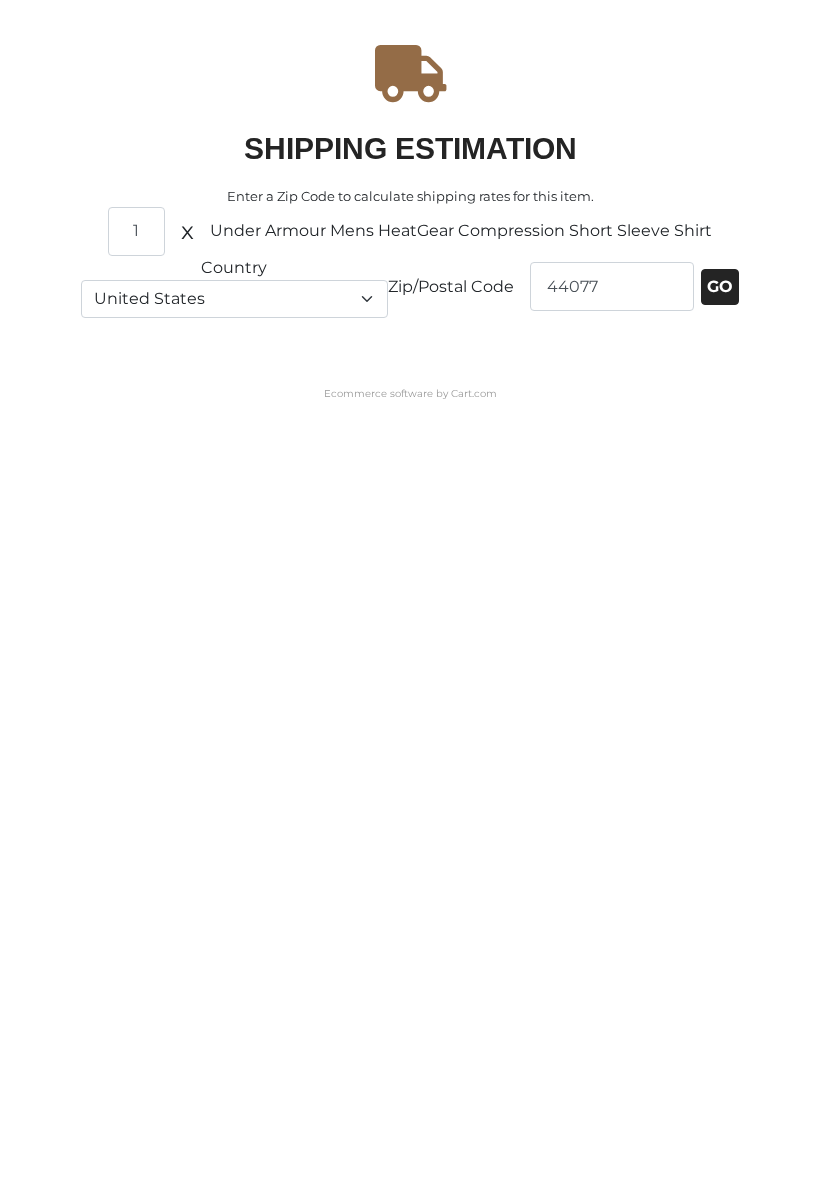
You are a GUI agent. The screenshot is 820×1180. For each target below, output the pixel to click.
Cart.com (474, 393)
